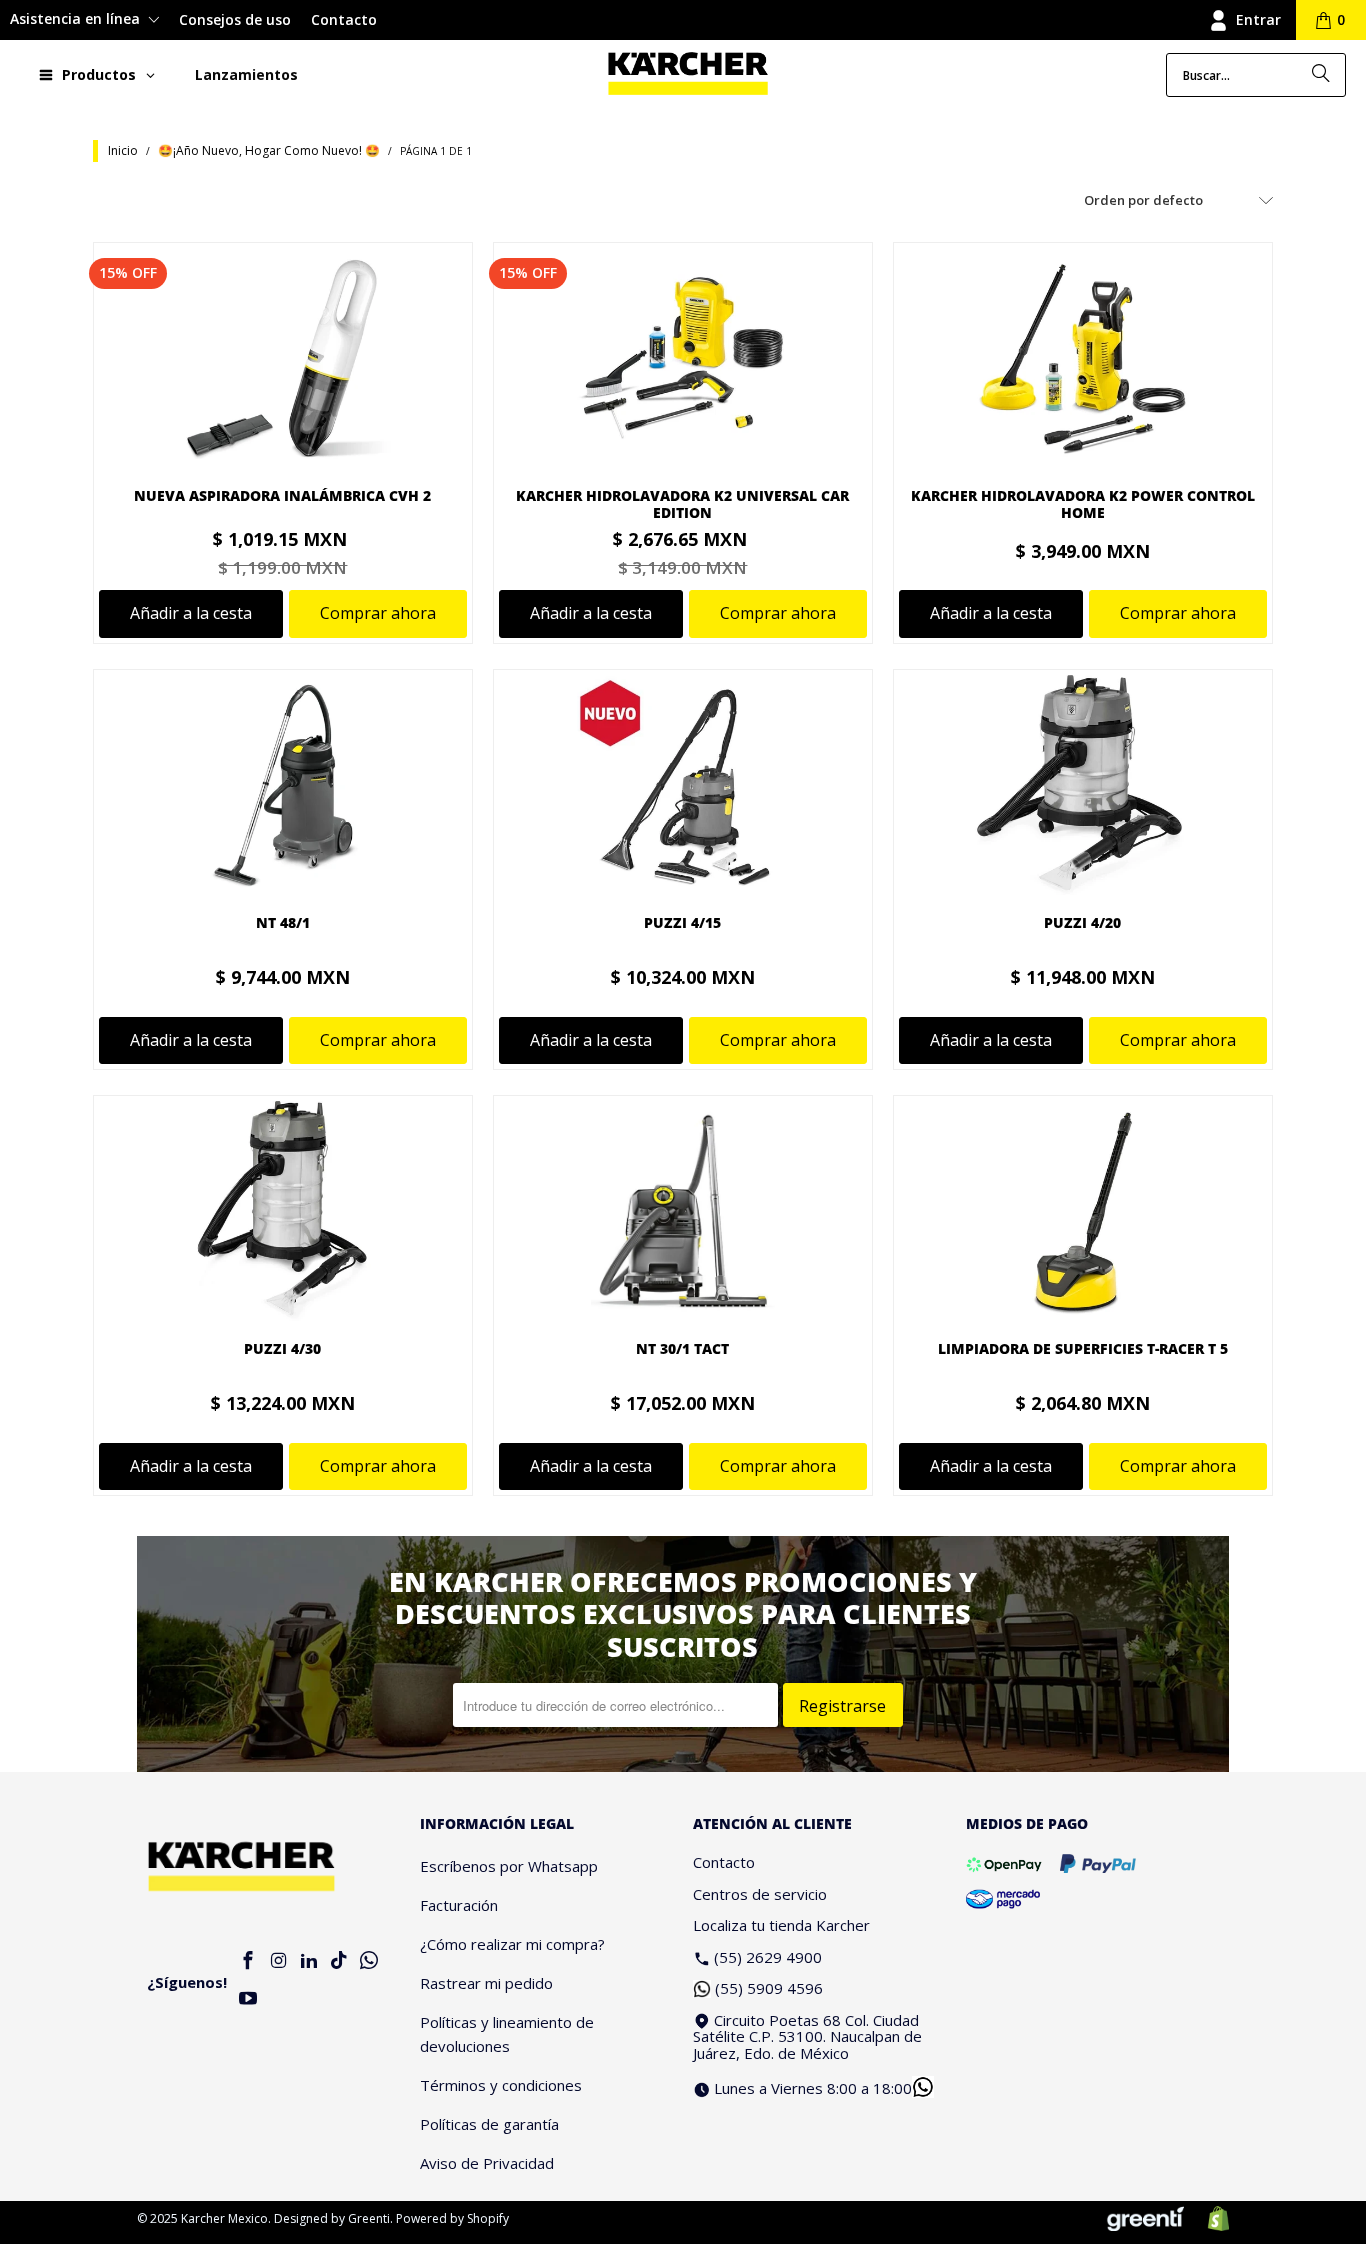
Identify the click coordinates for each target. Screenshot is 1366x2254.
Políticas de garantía (489, 2124)
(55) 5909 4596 (769, 1988)
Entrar (1258, 19)
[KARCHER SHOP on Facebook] (249, 1961)
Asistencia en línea (77, 18)
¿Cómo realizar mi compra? (512, 1944)
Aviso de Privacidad (487, 2163)
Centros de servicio (760, 1894)
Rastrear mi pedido (486, 1983)
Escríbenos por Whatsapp (509, 1866)
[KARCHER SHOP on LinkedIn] (309, 1961)
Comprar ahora (378, 613)
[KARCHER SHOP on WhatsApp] (370, 1961)
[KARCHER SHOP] (688, 74)
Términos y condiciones (501, 2085)
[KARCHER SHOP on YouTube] (249, 1999)
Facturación (459, 1905)
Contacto (344, 19)
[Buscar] (1321, 75)
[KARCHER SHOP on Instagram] (279, 1961)
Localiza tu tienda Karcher (781, 1925)
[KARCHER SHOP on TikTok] (339, 1961)
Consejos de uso (235, 19)
